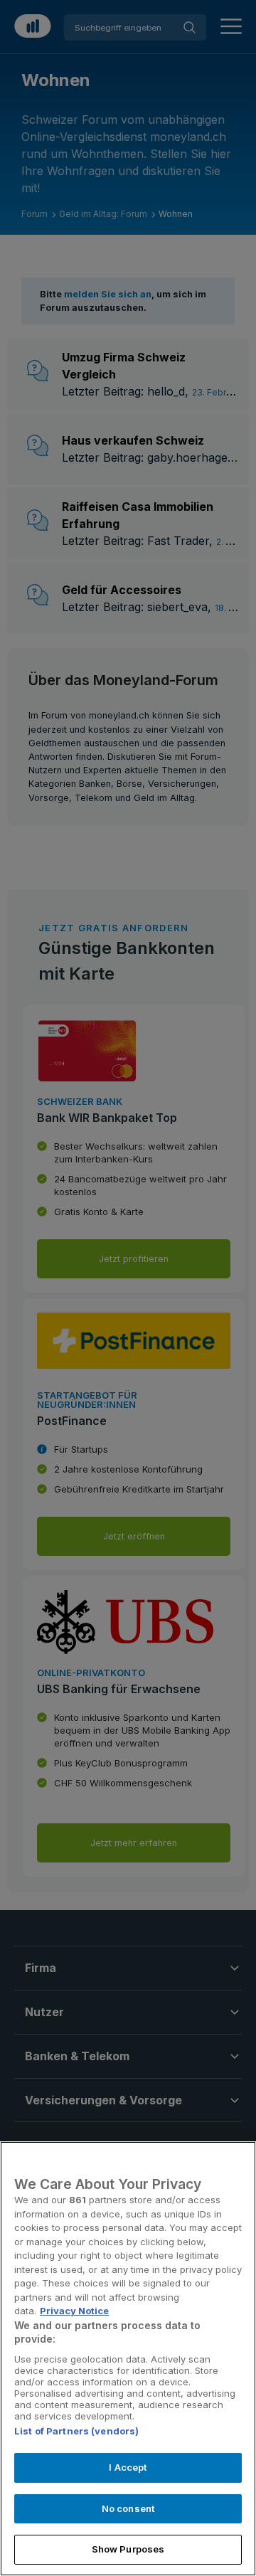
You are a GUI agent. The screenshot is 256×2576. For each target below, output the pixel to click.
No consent (128, 2508)
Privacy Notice (74, 2311)
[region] (128, 2359)
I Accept (128, 2467)
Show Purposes (128, 2549)
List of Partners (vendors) (76, 2431)
